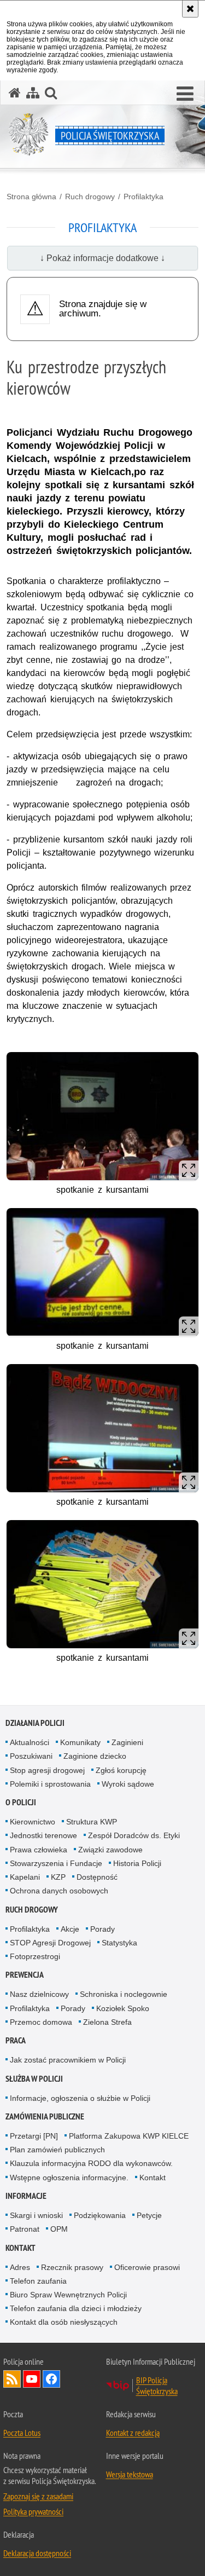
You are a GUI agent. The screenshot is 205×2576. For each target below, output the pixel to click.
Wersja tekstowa (130, 2474)
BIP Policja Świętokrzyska (157, 2386)
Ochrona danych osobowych (59, 1891)
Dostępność (97, 1877)
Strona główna (31, 197)
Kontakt (153, 2178)
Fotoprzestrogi (35, 1956)
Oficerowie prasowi (147, 2267)
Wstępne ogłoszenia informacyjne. (69, 2178)
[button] (185, 94)
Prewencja (25, 1975)
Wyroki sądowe (128, 1784)
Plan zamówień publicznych (57, 2150)
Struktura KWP (92, 1822)
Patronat (25, 2229)
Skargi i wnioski (36, 2215)
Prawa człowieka (39, 1850)
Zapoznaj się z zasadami (38, 2496)
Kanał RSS (12, 2379)
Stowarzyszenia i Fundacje (56, 1863)
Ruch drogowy (90, 197)
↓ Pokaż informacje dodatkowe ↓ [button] (102, 258)
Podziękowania (100, 2215)
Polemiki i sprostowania (50, 1784)
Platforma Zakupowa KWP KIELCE (129, 2136)
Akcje (70, 1929)
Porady (102, 1929)
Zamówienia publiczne (45, 2116)
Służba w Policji (34, 2079)
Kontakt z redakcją (133, 2433)
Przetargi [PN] (34, 2136)
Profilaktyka (143, 197)
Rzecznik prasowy (72, 2267)
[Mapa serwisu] (33, 93)
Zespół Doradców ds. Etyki (134, 1835)
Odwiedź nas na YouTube (32, 2379)
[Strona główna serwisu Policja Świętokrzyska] (15, 93)
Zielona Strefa (107, 2022)
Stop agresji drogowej (47, 1770)
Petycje (149, 2215)
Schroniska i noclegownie (124, 1994)
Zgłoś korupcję (121, 1770)
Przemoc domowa (41, 2022)
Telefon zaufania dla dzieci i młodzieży (76, 2308)
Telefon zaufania (38, 2281)
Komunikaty (80, 1742)
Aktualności (30, 1742)
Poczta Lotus (22, 2433)
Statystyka (119, 1943)
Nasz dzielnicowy (39, 1994)
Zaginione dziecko (95, 1756)
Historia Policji (137, 1863)
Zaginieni (127, 1742)
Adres (20, 2267)
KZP (58, 1877)
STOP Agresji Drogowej (50, 1943)
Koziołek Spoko (123, 2008)
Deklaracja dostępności (37, 2553)
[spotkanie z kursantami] (102, 1116)
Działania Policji (35, 1723)
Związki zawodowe (110, 1850)
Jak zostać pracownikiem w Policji (68, 2060)
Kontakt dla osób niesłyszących (64, 2322)
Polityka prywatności (33, 2511)
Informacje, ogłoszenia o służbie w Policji (80, 2098)
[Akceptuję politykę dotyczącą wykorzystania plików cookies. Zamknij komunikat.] (190, 9)
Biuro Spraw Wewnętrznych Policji (68, 2295)
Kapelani (25, 1877)
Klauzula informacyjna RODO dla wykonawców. (91, 2163)
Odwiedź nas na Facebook (51, 2379)
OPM (59, 2229)
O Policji (21, 1802)
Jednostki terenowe (43, 1835)
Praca (16, 2040)
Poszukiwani (31, 1756)
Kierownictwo (33, 1822)
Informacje (26, 2196)
